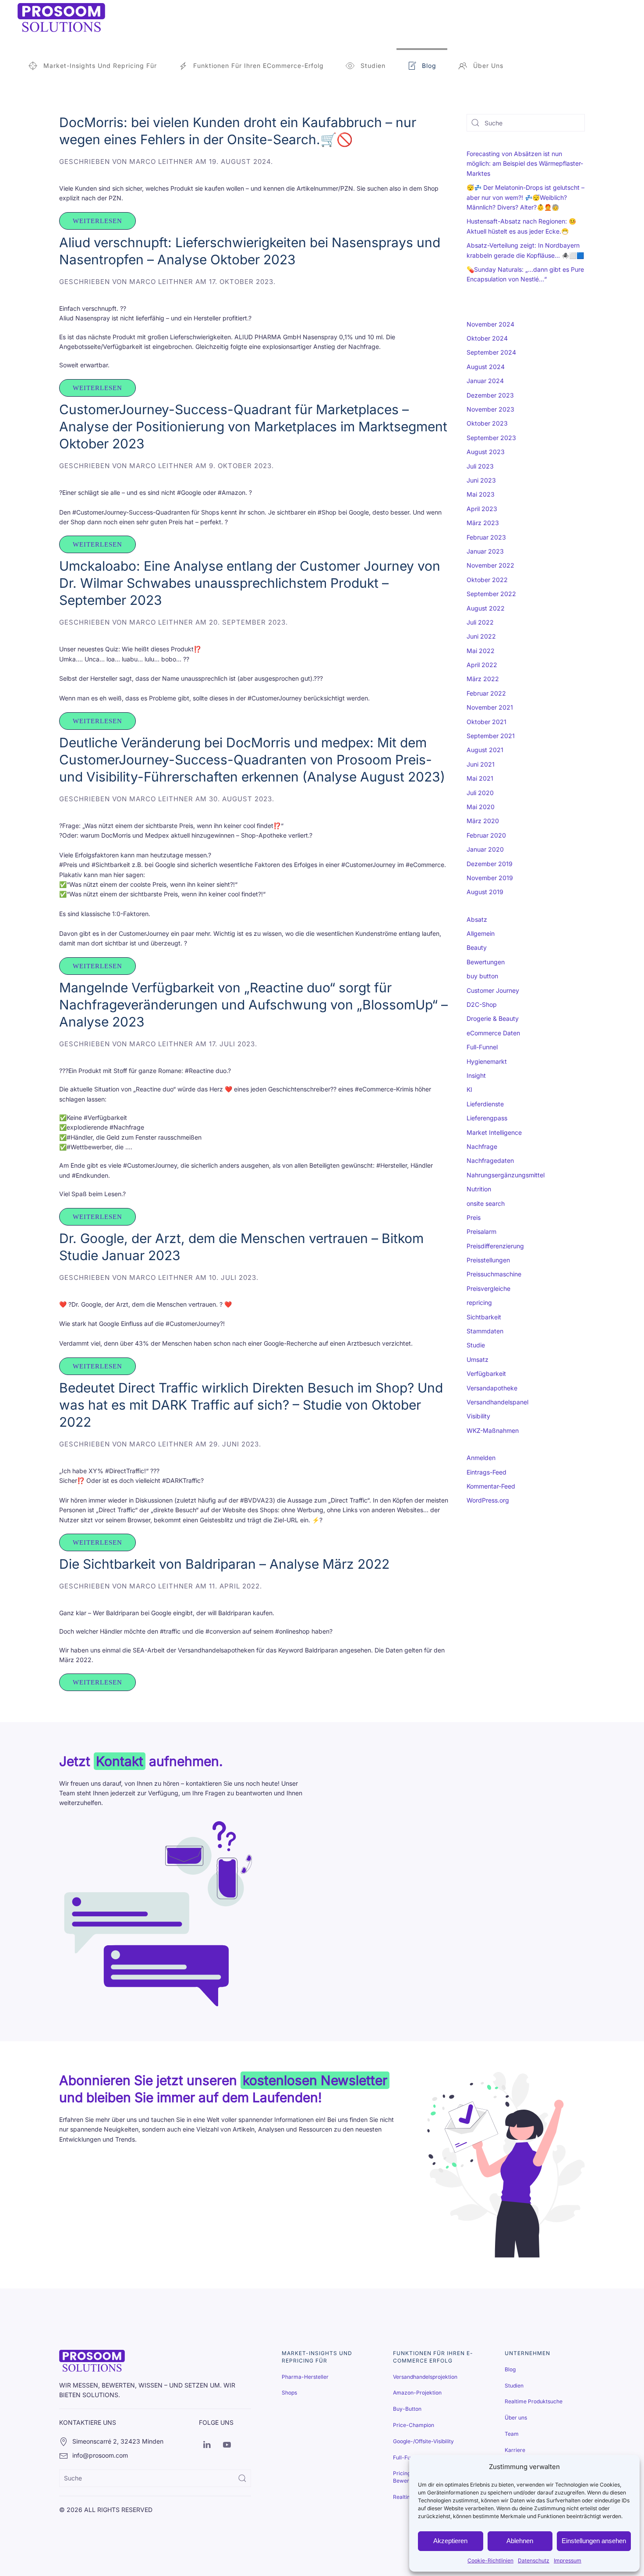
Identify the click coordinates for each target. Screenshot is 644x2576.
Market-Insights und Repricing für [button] (100, 66)
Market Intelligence (494, 1132)
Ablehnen (520, 2541)
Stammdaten (485, 1331)
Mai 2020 (481, 807)
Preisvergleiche (488, 1288)
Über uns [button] (488, 66)
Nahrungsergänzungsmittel (506, 1175)
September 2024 (491, 352)
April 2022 (482, 665)
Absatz (477, 919)
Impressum (568, 2560)
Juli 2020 (480, 793)
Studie (476, 1345)
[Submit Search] (242, 2478)
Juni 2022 (481, 636)
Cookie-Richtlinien (490, 2560)
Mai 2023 (481, 494)
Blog (429, 66)
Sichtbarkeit (484, 1317)
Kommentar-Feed (491, 1486)
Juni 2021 (481, 764)
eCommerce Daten (493, 1033)
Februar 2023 (486, 537)
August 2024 (486, 367)
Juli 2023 (480, 466)
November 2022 (490, 565)
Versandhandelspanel (497, 1402)
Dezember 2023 (490, 395)
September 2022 (491, 594)
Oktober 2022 (487, 580)
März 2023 (483, 523)
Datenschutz (534, 2560)
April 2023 (482, 509)
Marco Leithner (161, 162)
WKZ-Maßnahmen (493, 1430)
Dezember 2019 (490, 864)
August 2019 (485, 892)
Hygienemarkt (487, 1061)
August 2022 (486, 608)
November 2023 (490, 409)
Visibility (478, 1416)
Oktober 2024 (487, 338)
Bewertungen (486, 962)
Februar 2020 (486, 835)
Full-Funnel (482, 1047)
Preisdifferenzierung (495, 1246)
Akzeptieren (450, 2541)
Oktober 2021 (487, 722)
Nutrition (479, 1189)
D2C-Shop (482, 1004)
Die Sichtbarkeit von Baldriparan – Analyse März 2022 (224, 1564)
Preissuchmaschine (494, 1274)
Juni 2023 (481, 480)
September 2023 (491, 438)
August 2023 (486, 452)
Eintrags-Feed (487, 1472)
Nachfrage (482, 1146)
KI (469, 1089)
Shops (289, 2393)
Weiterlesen (97, 221)
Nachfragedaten (490, 1160)
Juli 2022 (480, 622)
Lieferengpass (487, 1118)
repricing (479, 1302)
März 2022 (483, 679)
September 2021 (491, 736)
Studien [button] (373, 66)
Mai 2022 (481, 651)
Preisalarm (481, 1231)
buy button (482, 976)
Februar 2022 (486, 693)
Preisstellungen (488, 1260)
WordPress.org (488, 1500)
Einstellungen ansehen (594, 2541)
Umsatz (478, 1359)
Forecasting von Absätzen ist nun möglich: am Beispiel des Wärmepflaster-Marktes (525, 163)
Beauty (477, 947)
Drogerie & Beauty (493, 1018)
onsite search (486, 1203)
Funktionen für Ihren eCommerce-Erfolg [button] (258, 66)
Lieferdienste (485, 1104)
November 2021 (490, 707)
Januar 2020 (485, 849)
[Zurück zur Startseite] (61, 18)
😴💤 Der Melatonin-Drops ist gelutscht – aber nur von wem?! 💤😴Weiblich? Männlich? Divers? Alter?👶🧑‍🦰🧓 (525, 197)
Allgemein (481, 933)
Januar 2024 (485, 381)
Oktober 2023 (487, 423)
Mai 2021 (480, 778)
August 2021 (485, 750)
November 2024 (490, 324)
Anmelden (481, 1458)
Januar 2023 (485, 551)
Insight (476, 1075)
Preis (474, 1217)
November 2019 (490, 878)
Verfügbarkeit (486, 1373)
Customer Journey (493, 990)
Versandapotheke (492, 1388)
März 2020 (483, 821)
